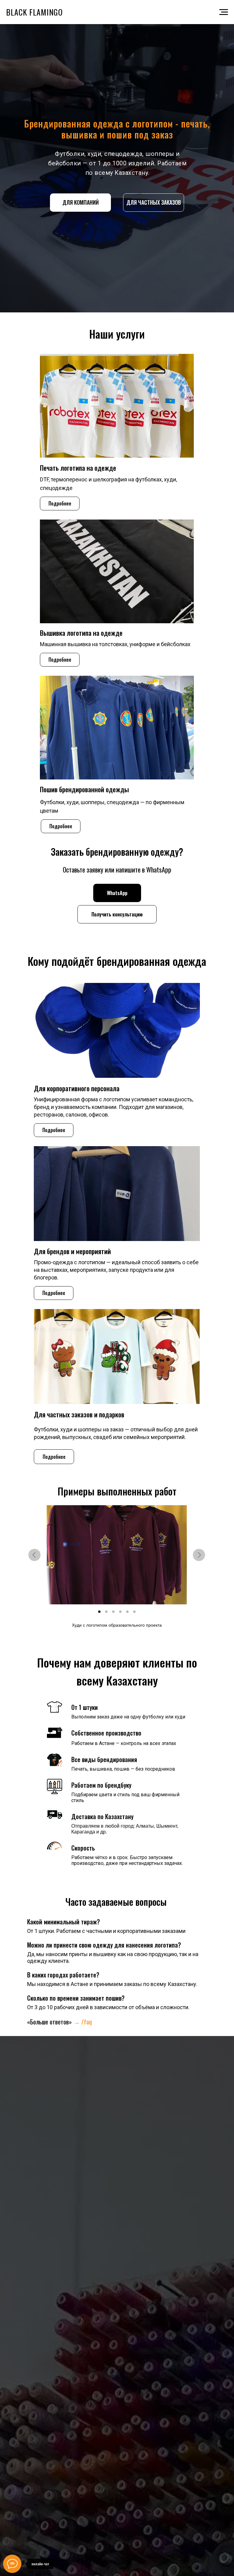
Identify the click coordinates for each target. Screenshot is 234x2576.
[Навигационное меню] (224, 12)
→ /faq (83, 2022)
